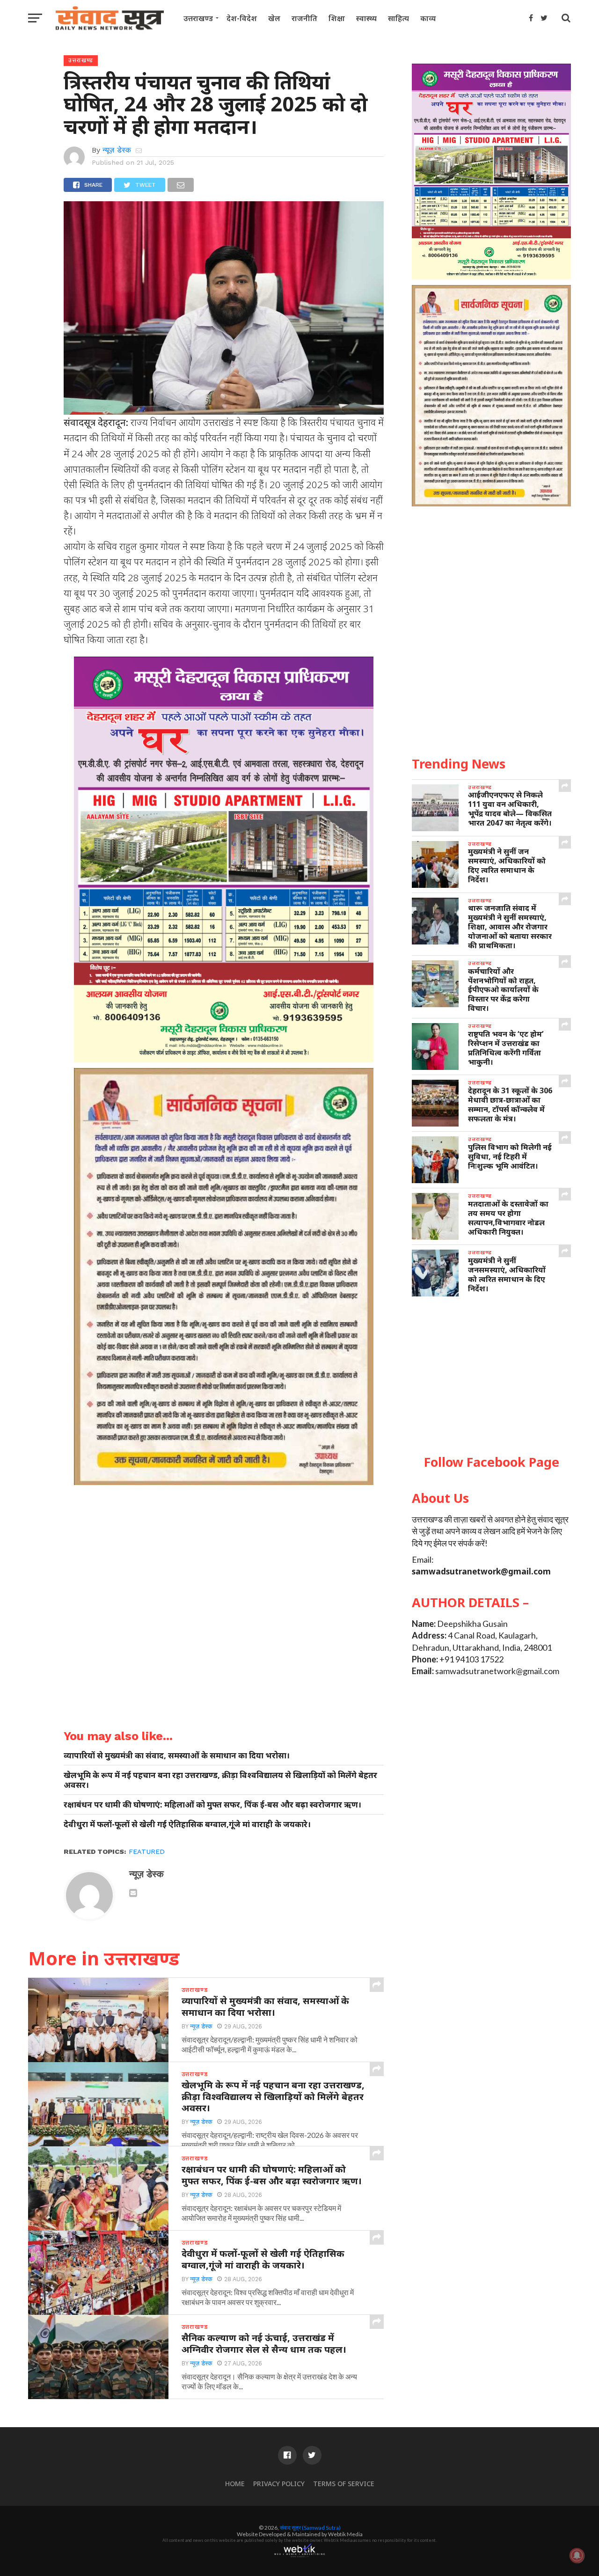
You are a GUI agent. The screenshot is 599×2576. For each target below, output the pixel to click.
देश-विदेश (242, 18)
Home (235, 2484)
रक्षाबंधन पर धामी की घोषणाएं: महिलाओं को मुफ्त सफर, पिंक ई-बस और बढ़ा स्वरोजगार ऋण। (212, 1804)
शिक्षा (337, 18)
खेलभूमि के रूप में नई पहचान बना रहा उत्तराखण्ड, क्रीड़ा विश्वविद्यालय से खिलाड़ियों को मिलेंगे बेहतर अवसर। (220, 1780)
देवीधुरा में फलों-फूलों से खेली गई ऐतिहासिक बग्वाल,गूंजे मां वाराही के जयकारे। (187, 1824)
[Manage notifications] (577, 2555)
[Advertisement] (491, 1376)
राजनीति (304, 18)
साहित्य (398, 18)
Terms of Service (344, 2484)
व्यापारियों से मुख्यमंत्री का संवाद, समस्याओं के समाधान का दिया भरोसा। (177, 1755)
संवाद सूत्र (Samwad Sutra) (310, 2528)
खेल (274, 18)
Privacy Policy (279, 2484)
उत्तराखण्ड (198, 18)
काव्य (428, 18)
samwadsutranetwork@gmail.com (481, 1571)
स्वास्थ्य (366, 18)
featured (147, 1851)
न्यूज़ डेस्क (117, 150)
